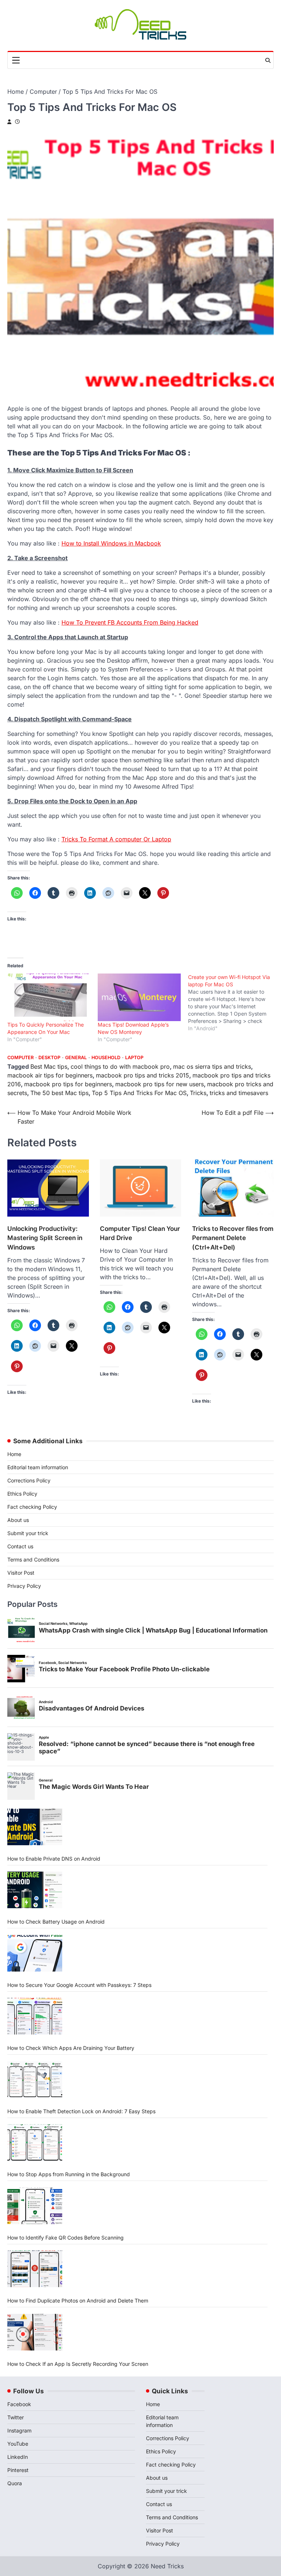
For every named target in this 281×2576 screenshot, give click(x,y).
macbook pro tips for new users (160, 1084)
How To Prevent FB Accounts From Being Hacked (130, 622)
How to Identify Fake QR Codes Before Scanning (65, 2238)
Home (14, 1454)
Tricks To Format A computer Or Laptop (116, 839)
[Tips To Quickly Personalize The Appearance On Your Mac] (49, 997)
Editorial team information (38, 1467)
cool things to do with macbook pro (120, 1066)
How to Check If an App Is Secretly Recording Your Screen (78, 2364)
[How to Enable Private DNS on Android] (35, 1827)
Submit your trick (28, 1533)
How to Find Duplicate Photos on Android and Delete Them (78, 2300)
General (76, 1058)
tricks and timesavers (239, 1093)
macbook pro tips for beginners (68, 1084)
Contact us (20, 1546)
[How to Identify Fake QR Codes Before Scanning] (35, 2206)
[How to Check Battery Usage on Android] (35, 1890)
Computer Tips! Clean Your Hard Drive (140, 1233)
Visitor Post (21, 1573)
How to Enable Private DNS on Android (54, 1859)
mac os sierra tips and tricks (212, 1066)
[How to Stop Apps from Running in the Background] (35, 2143)
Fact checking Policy (32, 1507)
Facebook (19, 2404)
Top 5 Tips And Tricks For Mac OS (139, 1093)
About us (18, 1520)
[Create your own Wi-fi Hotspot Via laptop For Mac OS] (233, 1003)
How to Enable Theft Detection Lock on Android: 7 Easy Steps (81, 2111)
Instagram (19, 2430)
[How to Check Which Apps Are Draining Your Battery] (35, 2016)
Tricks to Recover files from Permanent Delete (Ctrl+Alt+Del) (233, 1238)
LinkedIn (18, 2457)
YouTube (18, 2444)
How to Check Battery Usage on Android (56, 1922)
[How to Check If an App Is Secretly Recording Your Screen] (35, 2332)
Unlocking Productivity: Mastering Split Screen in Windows (45, 1238)
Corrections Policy (29, 1480)
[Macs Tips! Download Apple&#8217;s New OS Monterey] (139, 997)
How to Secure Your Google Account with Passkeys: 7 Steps (79, 1985)
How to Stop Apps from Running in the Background (69, 2174)
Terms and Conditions (33, 1559)
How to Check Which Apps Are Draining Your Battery (71, 2048)
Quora (15, 2483)
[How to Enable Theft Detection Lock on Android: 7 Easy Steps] (35, 2080)
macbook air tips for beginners (50, 1075)
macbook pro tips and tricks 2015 (143, 1075)
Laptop (134, 1058)
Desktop (49, 1058)
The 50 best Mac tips (59, 1093)
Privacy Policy (24, 1586)
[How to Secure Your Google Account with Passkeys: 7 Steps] (35, 1953)
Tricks (198, 1093)
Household (106, 1058)
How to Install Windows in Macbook (111, 543)
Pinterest (18, 2470)
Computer (20, 1058)
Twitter (16, 2417)
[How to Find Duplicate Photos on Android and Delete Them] (35, 2269)
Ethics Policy (22, 1494)
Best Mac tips (49, 1066)
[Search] (268, 60)
